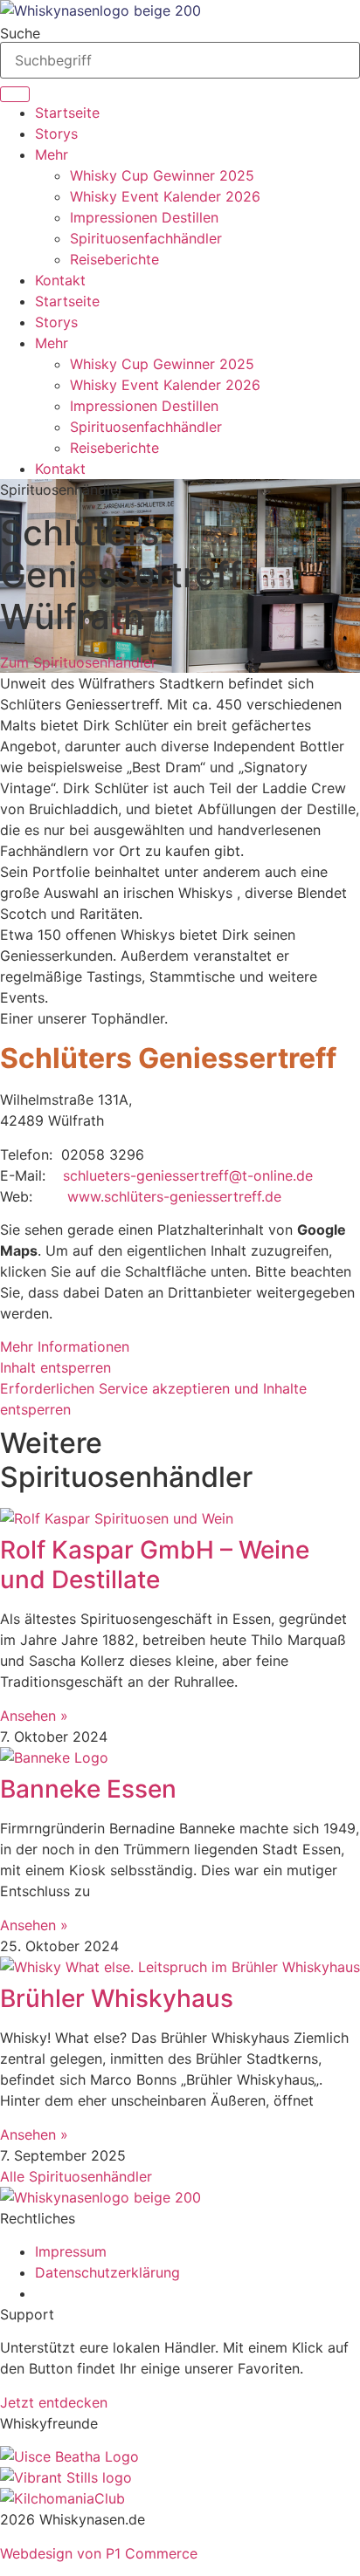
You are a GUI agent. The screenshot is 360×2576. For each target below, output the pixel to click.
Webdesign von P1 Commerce (99, 2553)
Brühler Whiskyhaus (117, 1998)
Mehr (52, 154)
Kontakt (60, 280)
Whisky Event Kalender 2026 (165, 196)
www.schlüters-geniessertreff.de (174, 1196)
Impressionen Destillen (144, 217)
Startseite (67, 113)
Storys (56, 134)
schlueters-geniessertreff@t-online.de (188, 1175)
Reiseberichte (114, 259)
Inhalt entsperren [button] (55, 1367)
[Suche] (15, 94)
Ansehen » (34, 1716)
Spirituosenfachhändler (146, 238)
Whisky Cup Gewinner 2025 (162, 175)
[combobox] (180, 60)
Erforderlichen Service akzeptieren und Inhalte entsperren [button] (153, 1399)
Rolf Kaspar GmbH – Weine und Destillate (155, 1565)
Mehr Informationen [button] (65, 1346)
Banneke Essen (88, 1789)
